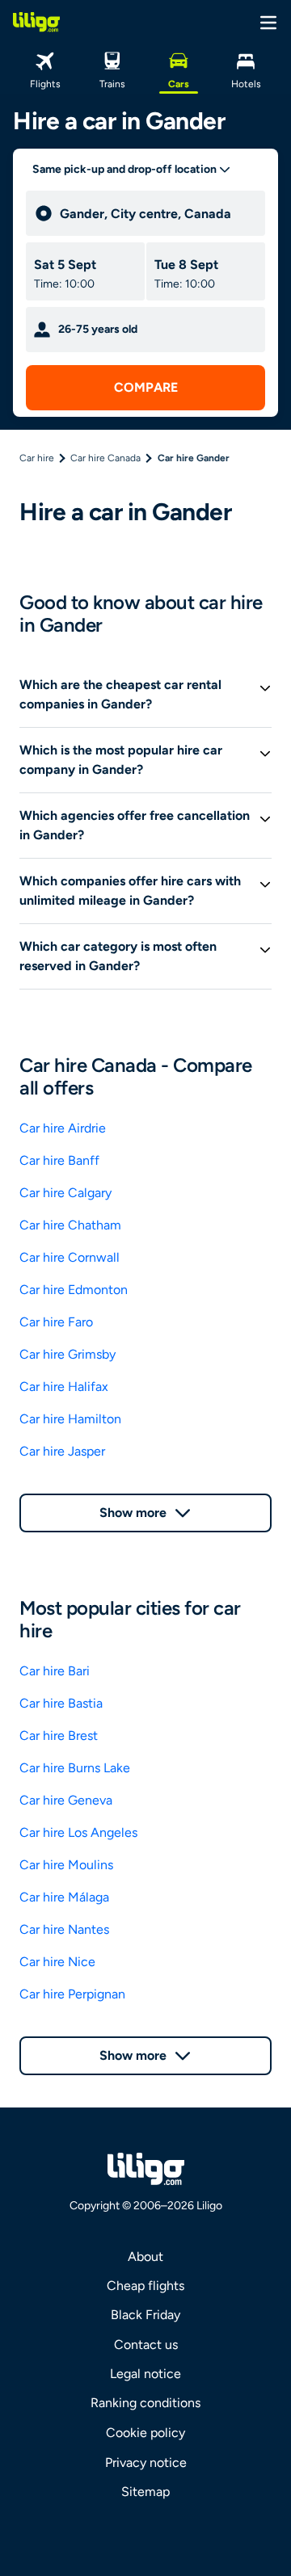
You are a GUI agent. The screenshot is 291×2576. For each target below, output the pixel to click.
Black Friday (145, 2315)
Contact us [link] (146, 2345)
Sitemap (145, 2492)
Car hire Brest (59, 1736)
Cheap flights (145, 2286)
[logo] (36, 22)
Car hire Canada (105, 458)
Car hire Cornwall (70, 1257)
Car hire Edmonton (74, 1290)
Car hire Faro (56, 1322)
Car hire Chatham (70, 1225)
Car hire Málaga (64, 1897)
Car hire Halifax (64, 1387)
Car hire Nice (57, 1962)
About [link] (145, 2257)
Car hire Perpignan (72, 1994)
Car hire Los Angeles (78, 1832)
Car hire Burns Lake (75, 1768)
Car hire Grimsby (67, 1354)
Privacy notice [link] (146, 2463)
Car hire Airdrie (63, 1128)
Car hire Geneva (66, 1800)
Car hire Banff (59, 1160)
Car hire (37, 458)
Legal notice (145, 2374)
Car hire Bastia (61, 1703)
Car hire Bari (55, 1671)
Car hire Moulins (66, 1865)
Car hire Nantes (64, 1929)
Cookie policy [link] (145, 2433)
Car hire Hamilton (70, 1419)
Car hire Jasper (62, 1451)
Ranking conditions (145, 2403)
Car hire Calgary (65, 1193)
